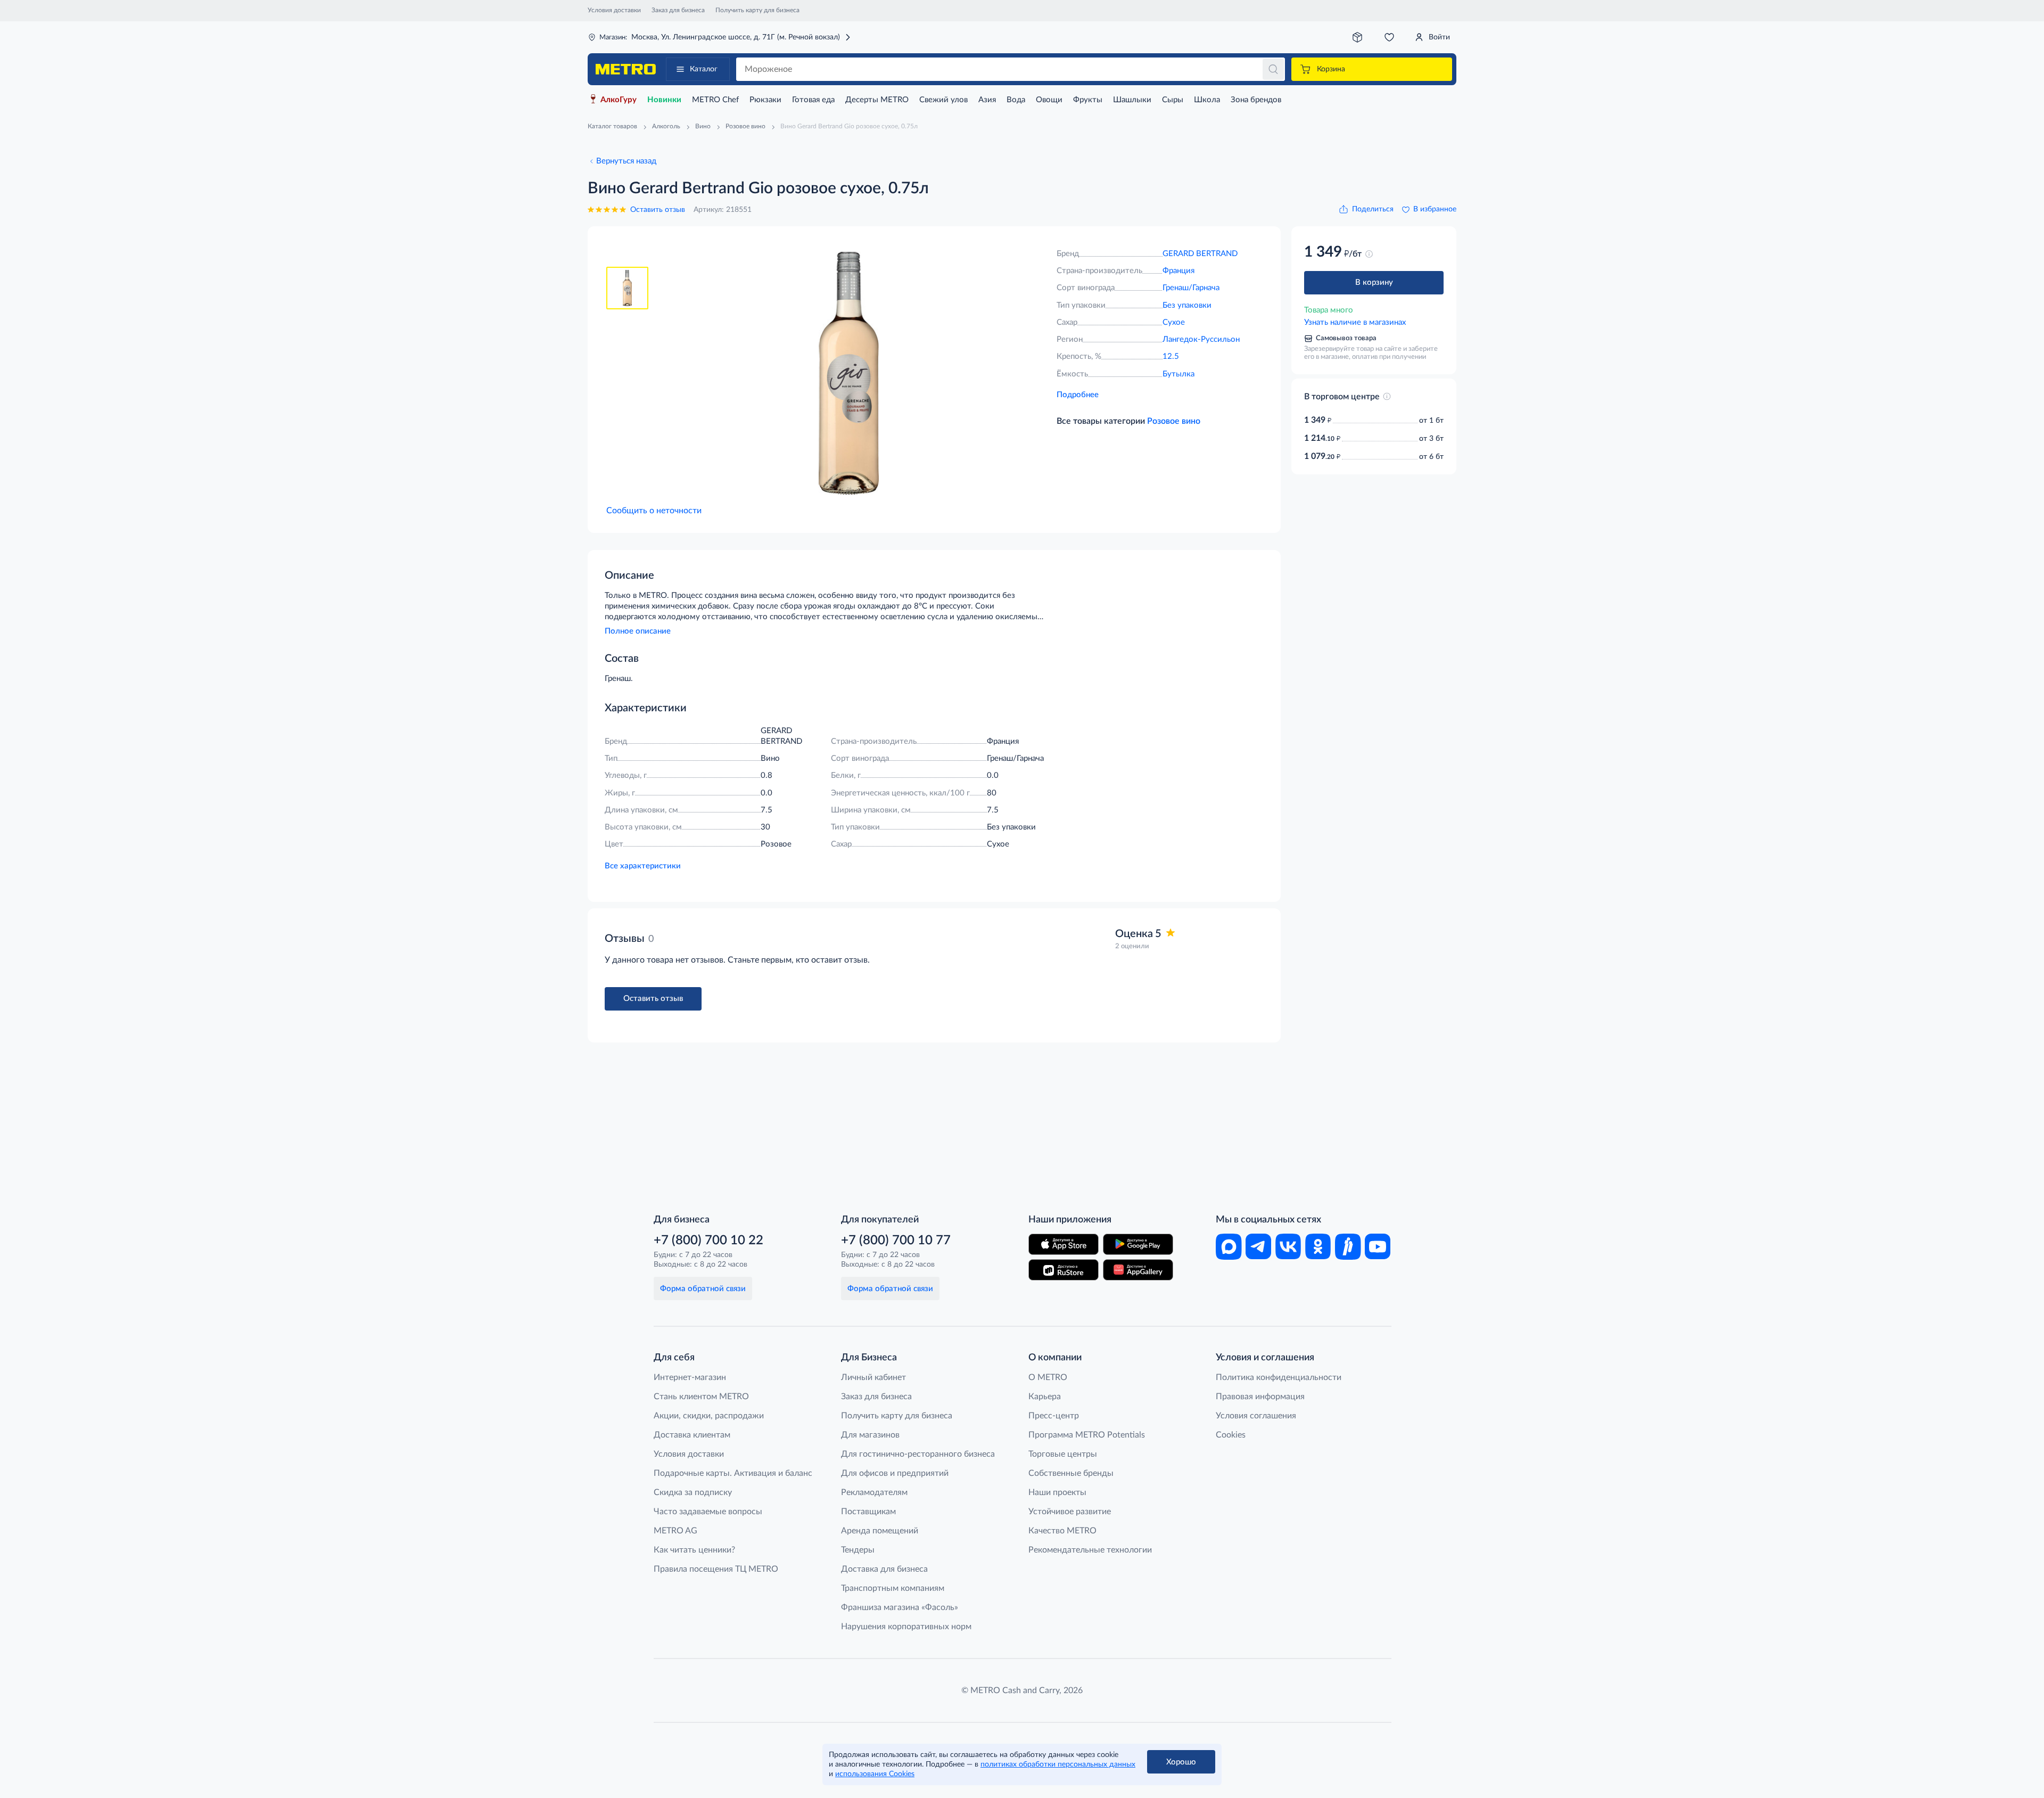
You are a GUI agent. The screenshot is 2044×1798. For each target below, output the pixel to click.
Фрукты (1088, 100)
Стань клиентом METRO (701, 1397)
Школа (1207, 100)
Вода (1016, 100)
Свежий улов (943, 100)
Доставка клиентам (692, 1435)
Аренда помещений (880, 1531)
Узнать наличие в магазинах (1355, 322)
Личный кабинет (873, 1377)
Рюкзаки (765, 100)
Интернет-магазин (690, 1377)
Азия (987, 100)
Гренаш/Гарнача (1191, 288)
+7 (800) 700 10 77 (896, 1241)
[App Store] (1064, 1244)
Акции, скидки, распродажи (709, 1416)
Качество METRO (1062, 1531)
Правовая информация (1260, 1397)
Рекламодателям (874, 1492)
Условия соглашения (1256, 1416)
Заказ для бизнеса (678, 10)
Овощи (1049, 100)
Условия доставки (614, 10)
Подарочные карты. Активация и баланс (733, 1473)
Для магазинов (870, 1435)
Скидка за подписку (693, 1492)
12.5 (1171, 356)
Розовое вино (1174, 421)
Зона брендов (1256, 100)
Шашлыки (1132, 100)
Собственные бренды (1071, 1473)
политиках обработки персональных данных (1058, 1764)
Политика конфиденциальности (1279, 1377)
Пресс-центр (1054, 1416)
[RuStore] (1064, 1270)
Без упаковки (1187, 305)
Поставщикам (868, 1512)
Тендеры (858, 1550)
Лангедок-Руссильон (1201, 339)
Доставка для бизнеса (884, 1569)
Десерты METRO (877, 100)
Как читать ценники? (694, 1550)
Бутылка (1178, 374)
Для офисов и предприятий (895, 1473)
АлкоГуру (619, 100)
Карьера (1045, 1397)
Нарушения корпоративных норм (906, 1627)
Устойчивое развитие (1070, 1512)
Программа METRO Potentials (1087, 1435)
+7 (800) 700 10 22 (708, 1241)
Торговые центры (1063, 1454)
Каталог (704, 69)
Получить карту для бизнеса (757, 10)
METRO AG (675, 1531)
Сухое (1174, 322)
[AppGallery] (1138, 1270)
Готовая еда (813, 100)
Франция (1178, 271)
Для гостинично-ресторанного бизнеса (918, 1454)
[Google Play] (1138, 1244)
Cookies (1231, 1435)
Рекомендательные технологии (1090, 1550)
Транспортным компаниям (893, 1588)
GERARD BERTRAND (1200, 254)
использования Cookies (875, 1774)
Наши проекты (1057, 1492)
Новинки (664, 100)
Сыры (1173, 100)
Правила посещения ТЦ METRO (716, 1569)
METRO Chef (715, 100)
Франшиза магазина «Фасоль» (900, 1607)
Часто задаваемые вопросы (708, 1512)
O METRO (1048, 1377)
